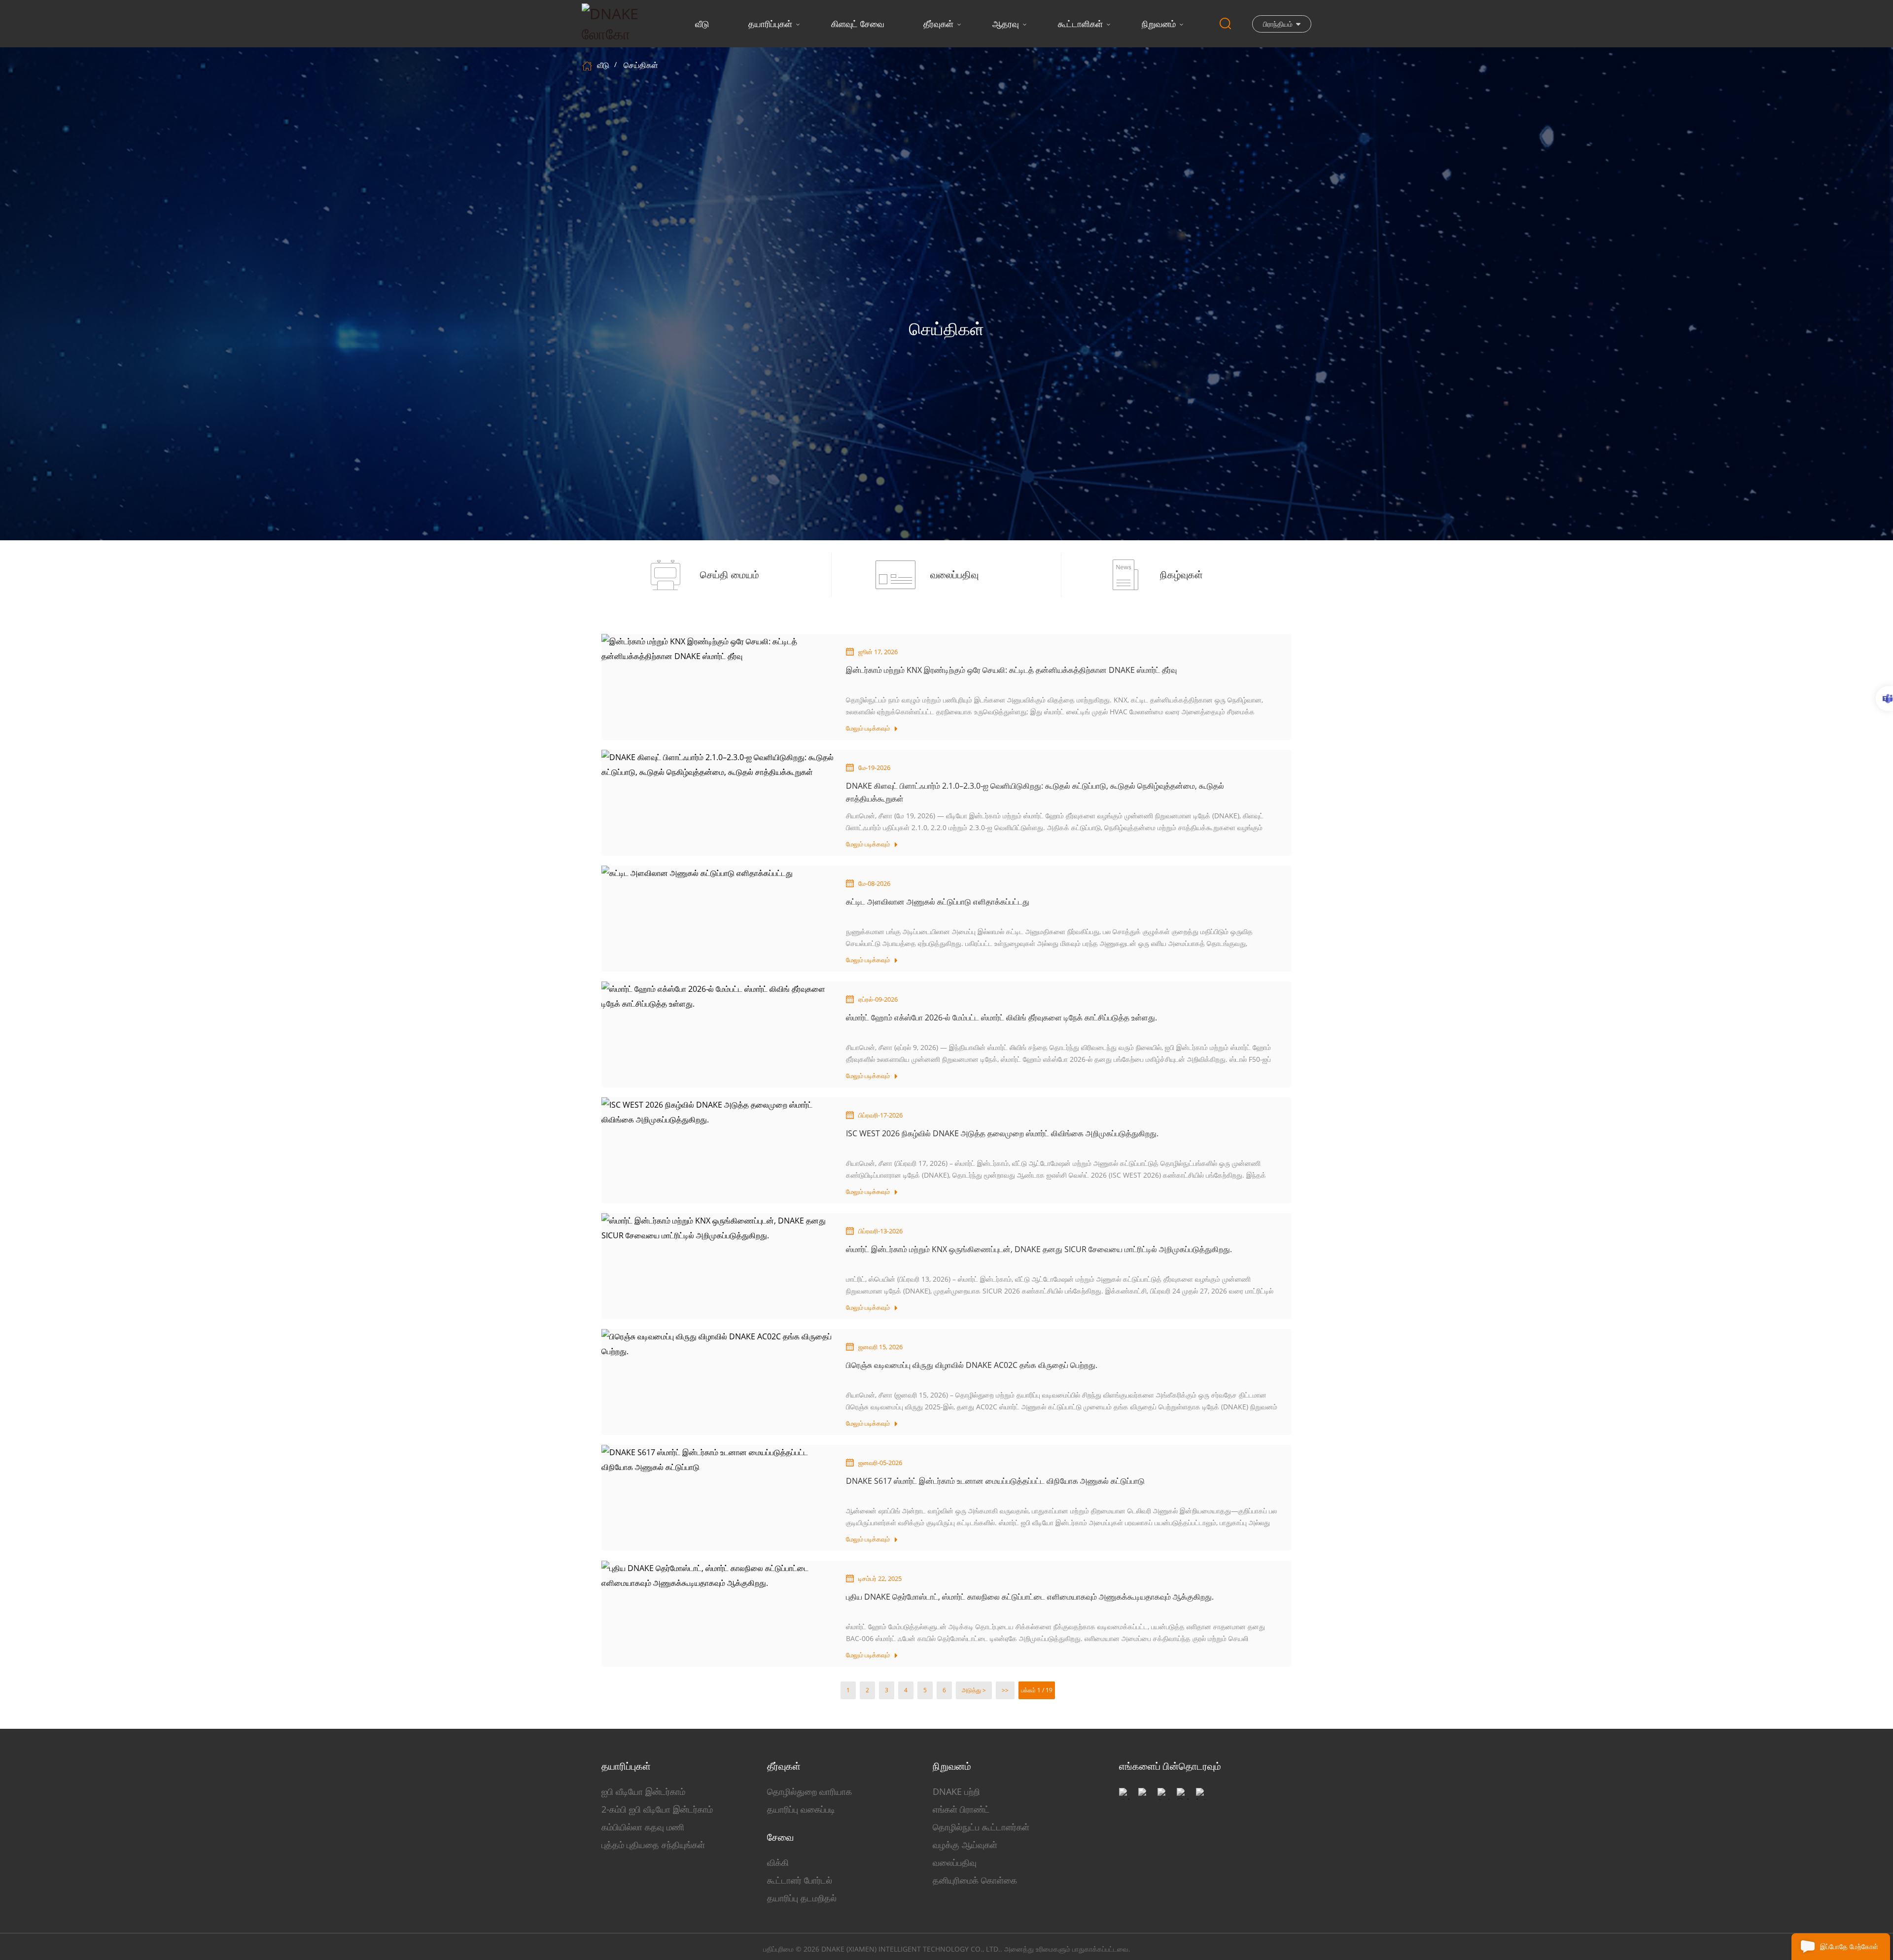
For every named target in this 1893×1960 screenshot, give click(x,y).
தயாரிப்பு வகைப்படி (801, 1809)
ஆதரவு (1006, 24)
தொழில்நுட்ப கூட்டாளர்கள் (981, 1827)
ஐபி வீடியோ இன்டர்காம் (643, 1791)
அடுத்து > (974, 1690)
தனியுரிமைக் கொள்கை (975, 1880)
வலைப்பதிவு (955, 1862)
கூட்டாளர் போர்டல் (800, 1880)
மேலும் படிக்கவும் (868, 728)
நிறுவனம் (1159, 24)
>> (1005, 1690)
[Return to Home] (588, 65)
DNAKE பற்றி (956, 1791)
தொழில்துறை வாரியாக (809, 1791)
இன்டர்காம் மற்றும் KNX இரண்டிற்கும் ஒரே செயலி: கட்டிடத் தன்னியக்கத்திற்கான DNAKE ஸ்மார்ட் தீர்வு (1011, 670)
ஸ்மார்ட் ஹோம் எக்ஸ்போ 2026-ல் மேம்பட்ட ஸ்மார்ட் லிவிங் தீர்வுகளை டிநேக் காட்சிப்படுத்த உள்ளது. (1001, 1017)
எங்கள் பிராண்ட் (961, 1809)
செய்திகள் (641, 65)
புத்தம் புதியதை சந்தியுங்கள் (653, 1845)
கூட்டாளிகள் (1080, 24)
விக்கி (778, 1862)
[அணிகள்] (1884, 699)
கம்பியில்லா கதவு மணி (643, 1827)
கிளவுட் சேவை (858, 24)
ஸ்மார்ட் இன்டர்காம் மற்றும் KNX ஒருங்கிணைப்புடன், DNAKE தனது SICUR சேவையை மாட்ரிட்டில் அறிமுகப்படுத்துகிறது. (1039, 1249)
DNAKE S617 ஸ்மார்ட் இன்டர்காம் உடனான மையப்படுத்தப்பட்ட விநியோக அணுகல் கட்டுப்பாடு (995, 1481)
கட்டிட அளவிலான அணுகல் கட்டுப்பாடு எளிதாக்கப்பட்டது (938, 902)
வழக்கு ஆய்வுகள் (965, 1845)
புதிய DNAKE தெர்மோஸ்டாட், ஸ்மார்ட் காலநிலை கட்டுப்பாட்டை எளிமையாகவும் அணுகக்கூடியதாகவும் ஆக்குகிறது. (1030, 1597)
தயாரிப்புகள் (770, 24)
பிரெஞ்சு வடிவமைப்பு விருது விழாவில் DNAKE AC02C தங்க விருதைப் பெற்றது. (972, 1365)
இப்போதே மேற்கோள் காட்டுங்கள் (1849, 1951)
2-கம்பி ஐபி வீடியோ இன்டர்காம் (657, 1809)
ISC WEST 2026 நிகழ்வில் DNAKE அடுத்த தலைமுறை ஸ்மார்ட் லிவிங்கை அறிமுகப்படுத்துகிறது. (1002, 1133)
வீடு (702, 24)
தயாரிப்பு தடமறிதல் (802, 1898)
